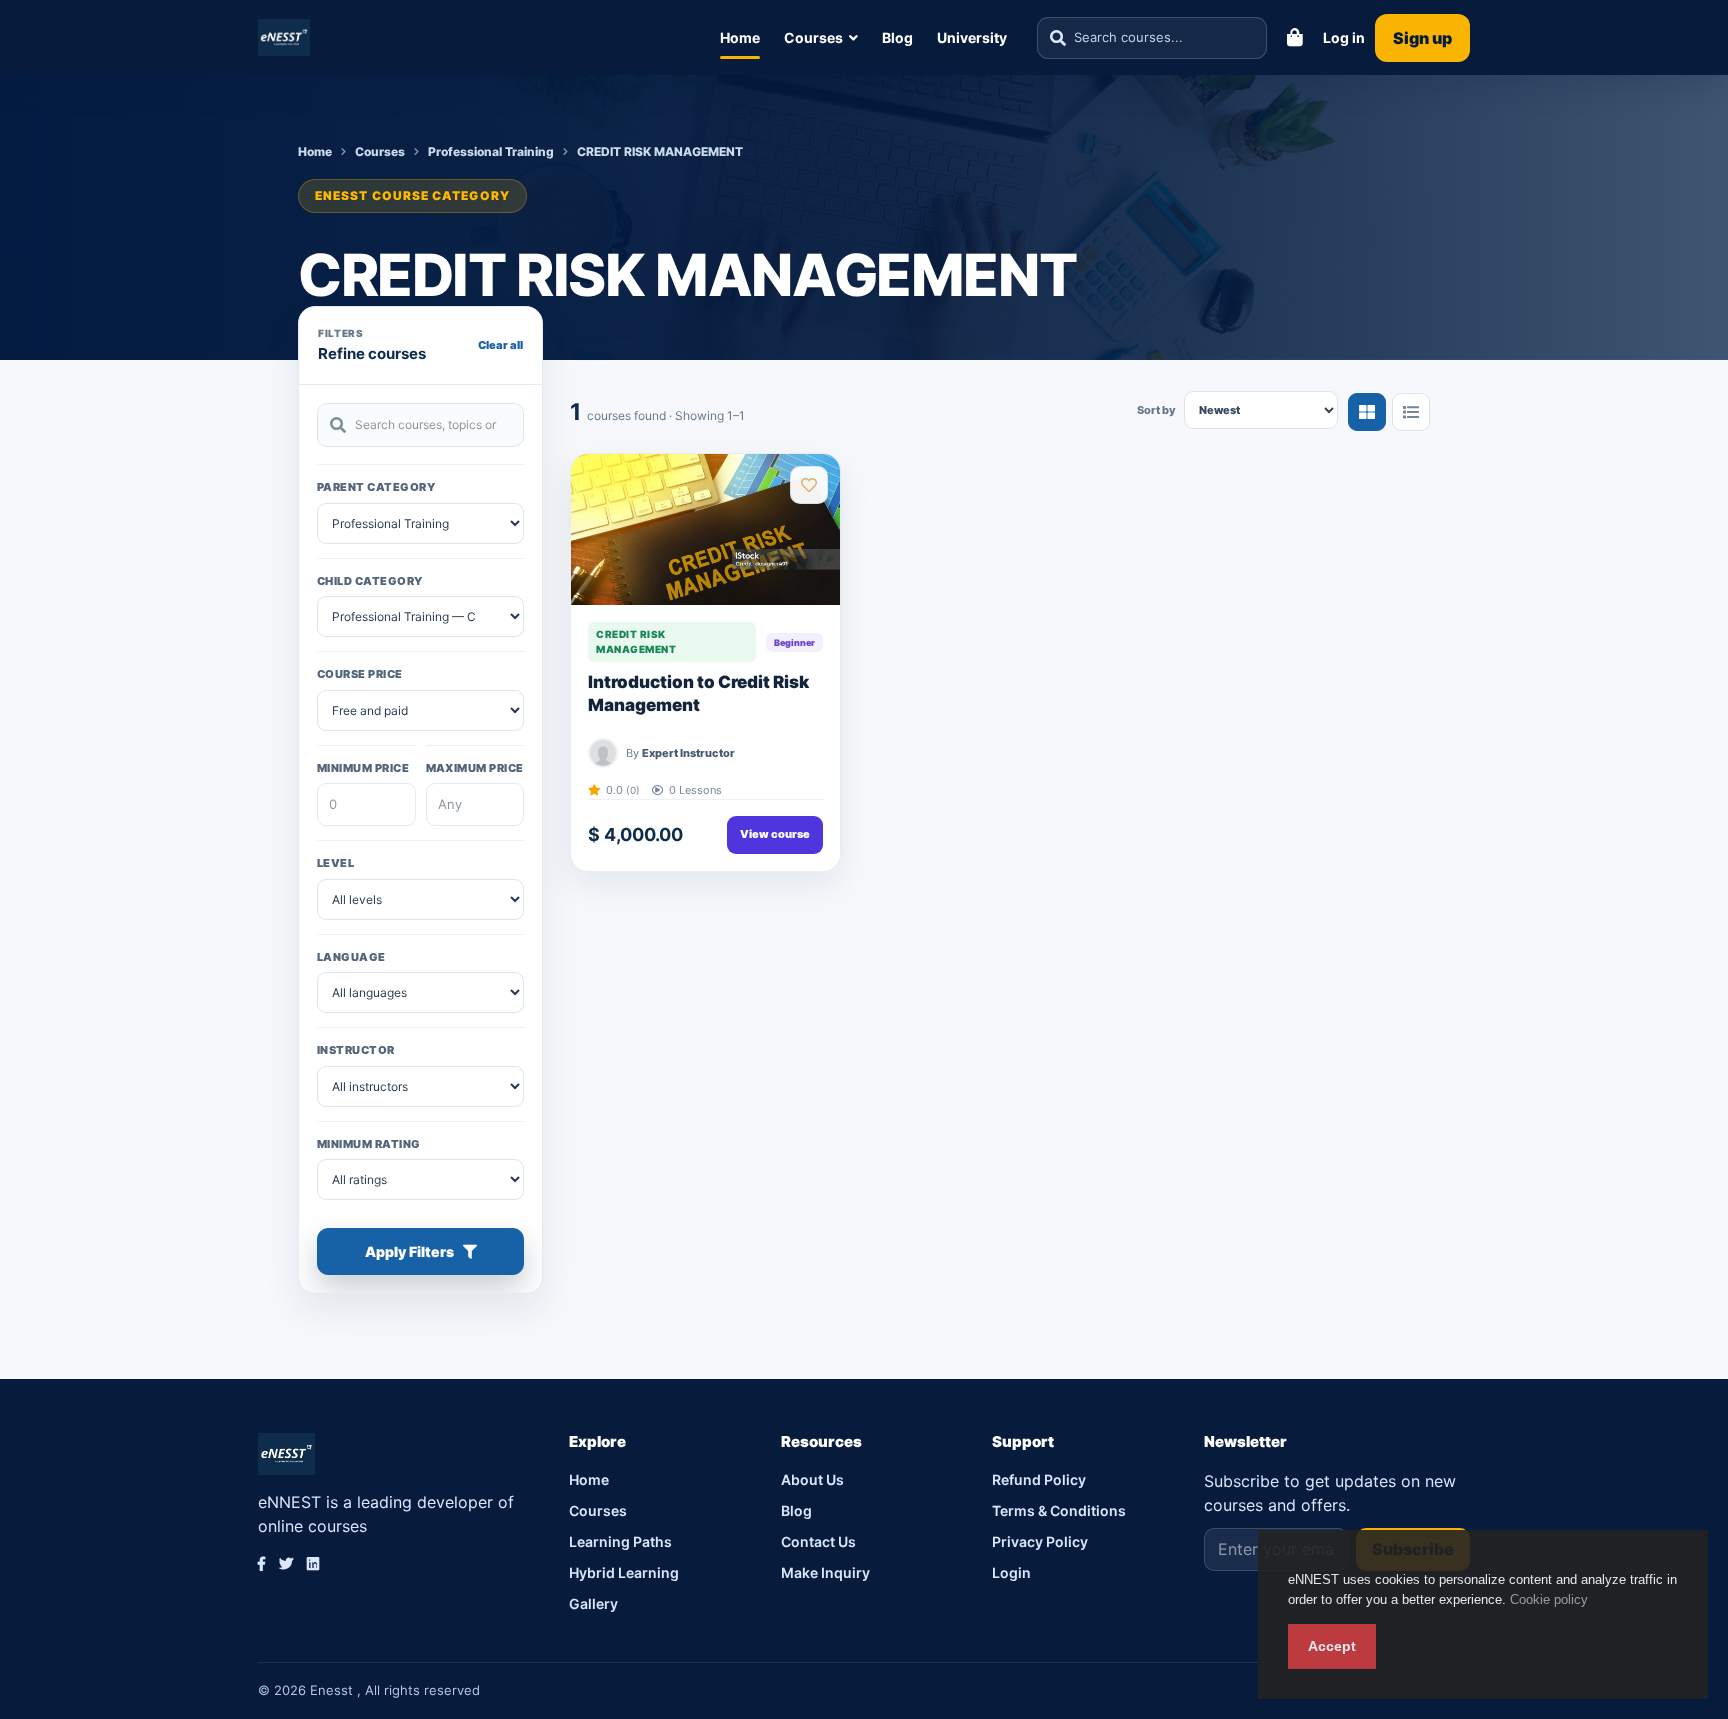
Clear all (500, 345)
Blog (897, 37)
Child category (370, 581)
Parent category (376, 487)
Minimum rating (369, 1144)
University (972, 37)
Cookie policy (1549, 1599)
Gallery (593, 1603)
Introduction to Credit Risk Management (698, 693)
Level (335, 863)
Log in (1344, 37)
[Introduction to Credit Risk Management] (705, 529)
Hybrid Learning (624, 1572)
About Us (812, 1479)
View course (775, 834)
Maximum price (475, 768)
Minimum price (363, 768)
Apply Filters (409, 1251)
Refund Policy (1039, 1479)
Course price (360, 674)
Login (1011, 1572)
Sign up (1422, 38)
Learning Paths (620, 1541)
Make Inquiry (825, 1572)
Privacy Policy (1040, 1541)
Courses (813, 37)
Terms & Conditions (1059, 1510)
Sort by (1156, 410)
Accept (1332, 1646)
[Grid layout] (1367, 412)
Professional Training (491, 151)
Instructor (356, 1050)
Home (740, 37)
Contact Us (818, 1541)
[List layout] (1411, 412)
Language (351, 957)
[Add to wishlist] (809, 485)
